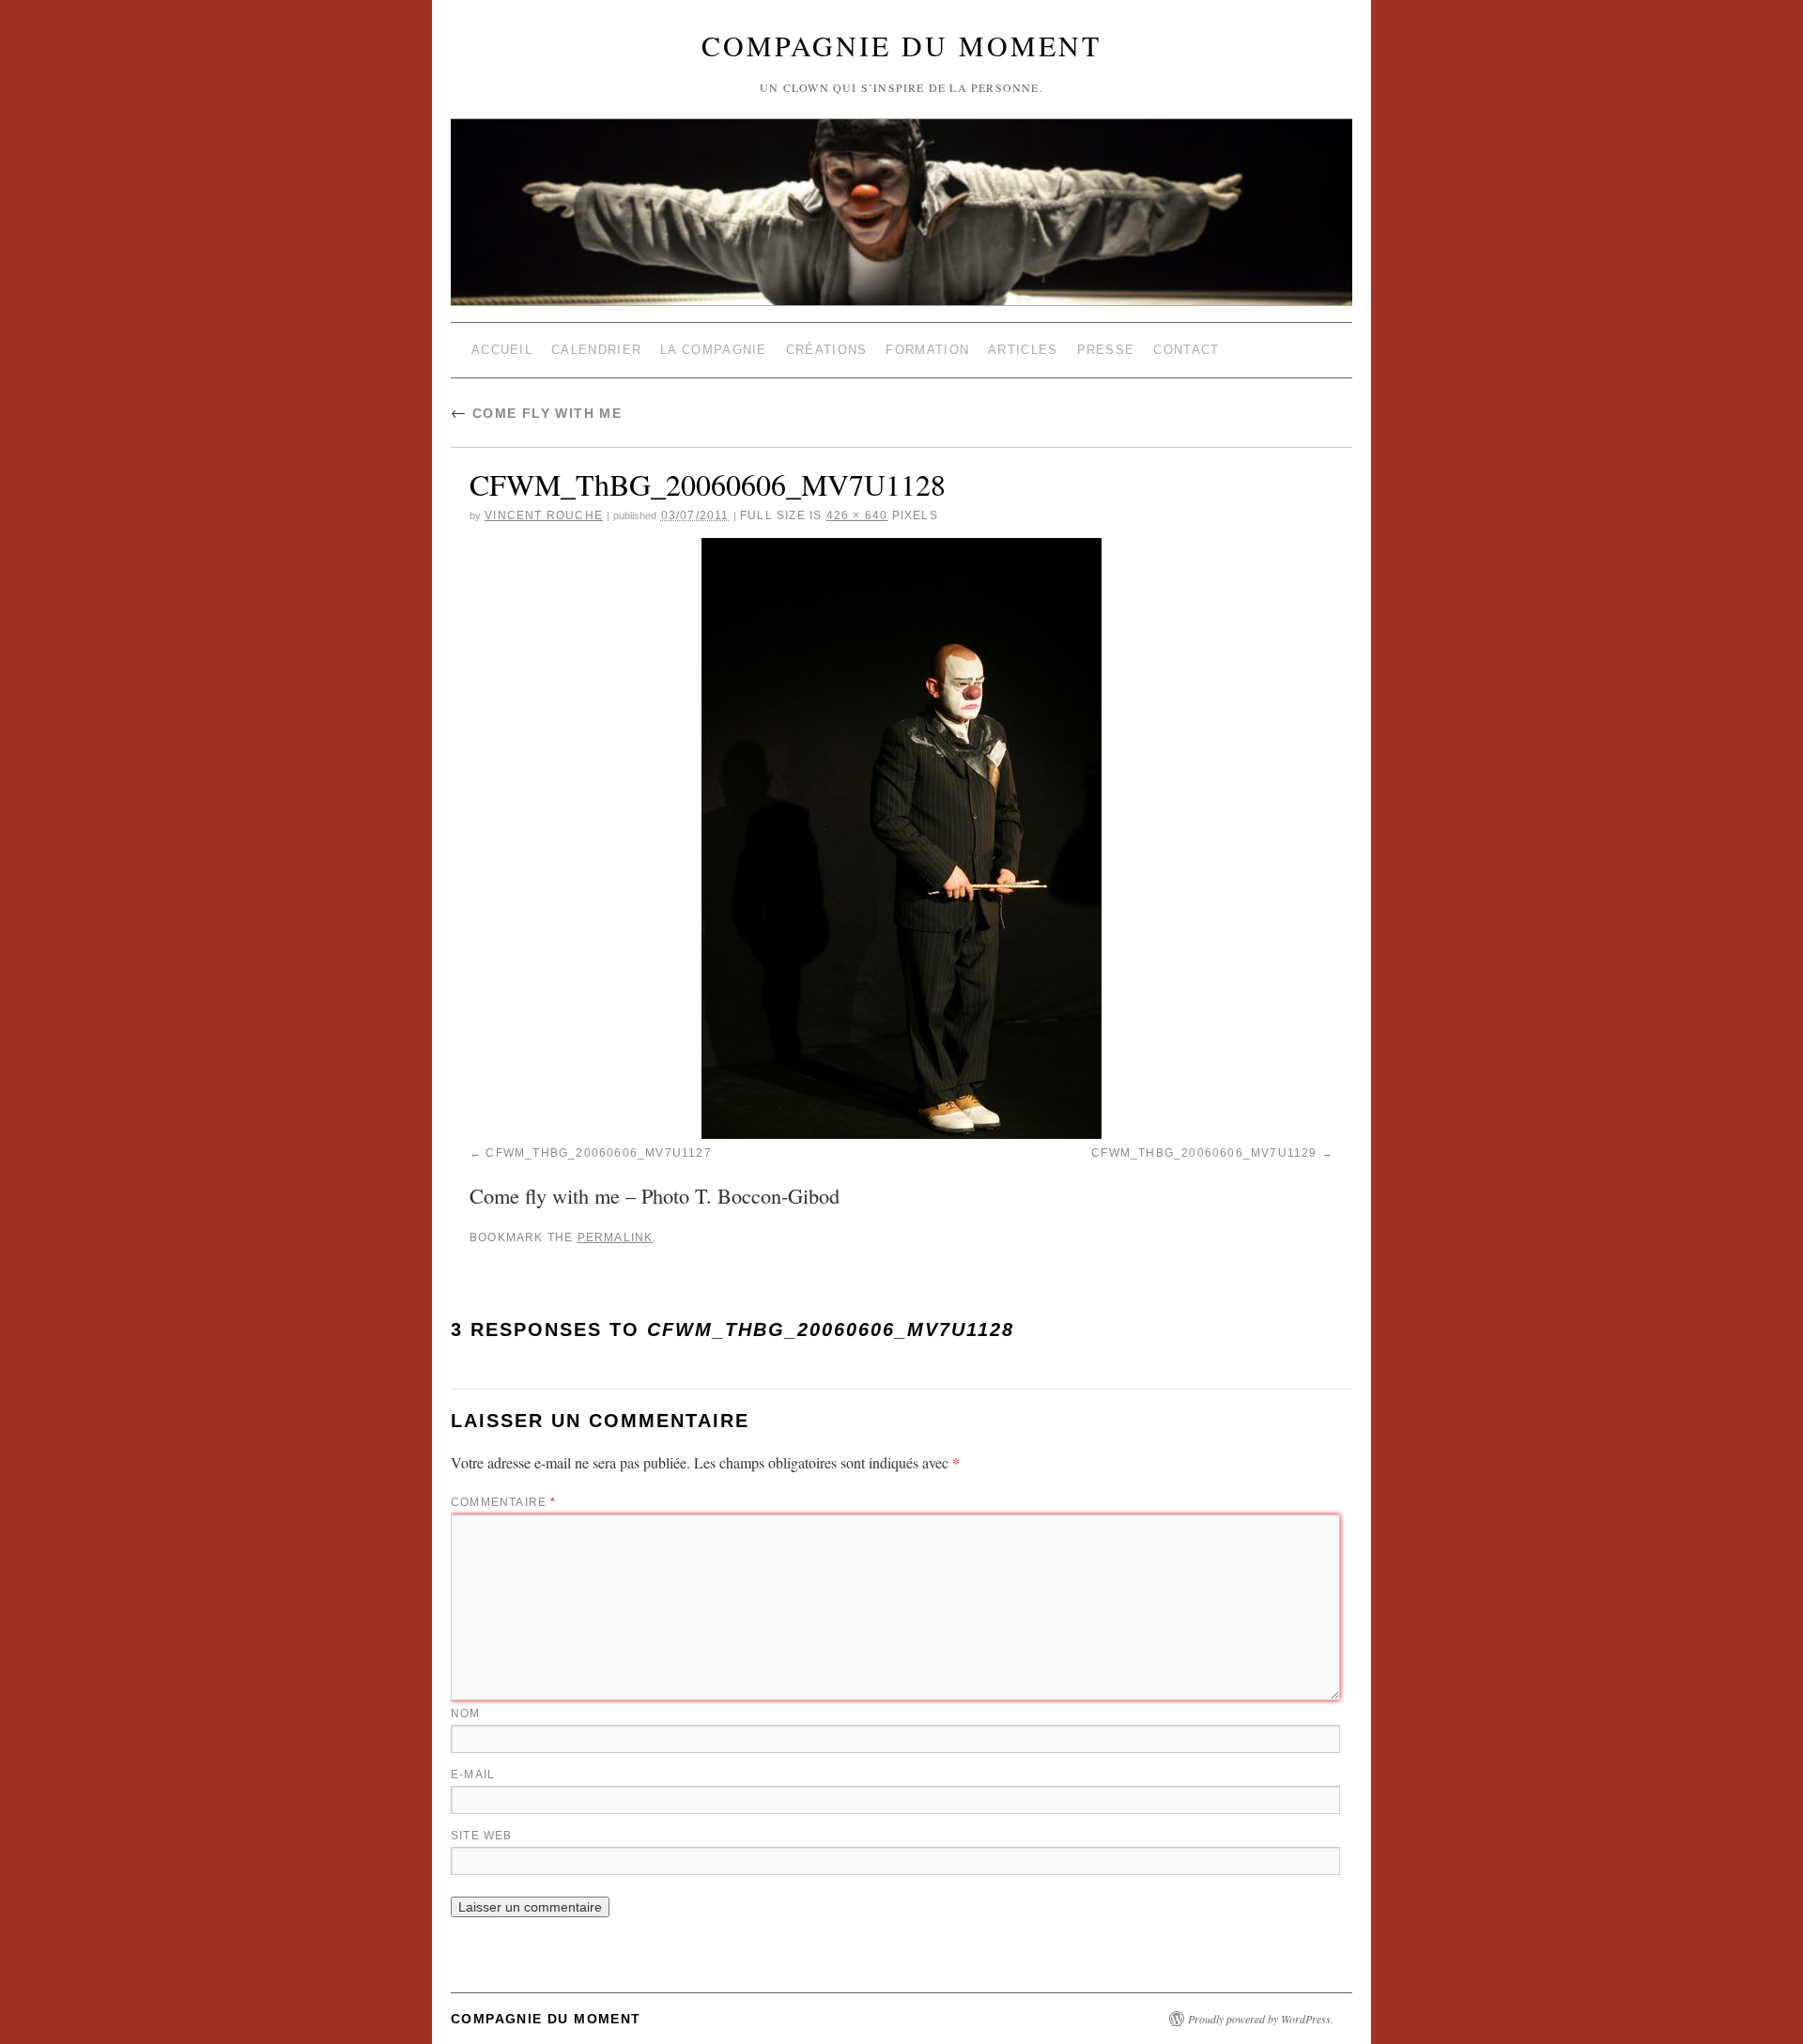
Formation (927, 350)
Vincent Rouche (544, 515)
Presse (1106, 350)
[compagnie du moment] (901, 167)
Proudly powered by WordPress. (1261, 2019)
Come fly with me (536, 413)
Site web (482, 1836)
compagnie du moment (901, 45)
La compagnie (714, 350)
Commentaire (504, 1502)
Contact (1186, 350)
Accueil (502, 350)
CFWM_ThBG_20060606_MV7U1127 (598, 1153)
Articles (1023, 350)
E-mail (473, 1775)
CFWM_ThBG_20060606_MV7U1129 (1204, 1153)
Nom (466, 1714)
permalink (616, 1237)
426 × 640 (857, 515)
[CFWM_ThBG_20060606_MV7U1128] (901, 838)
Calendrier (596, 350)
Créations (827, 350)
